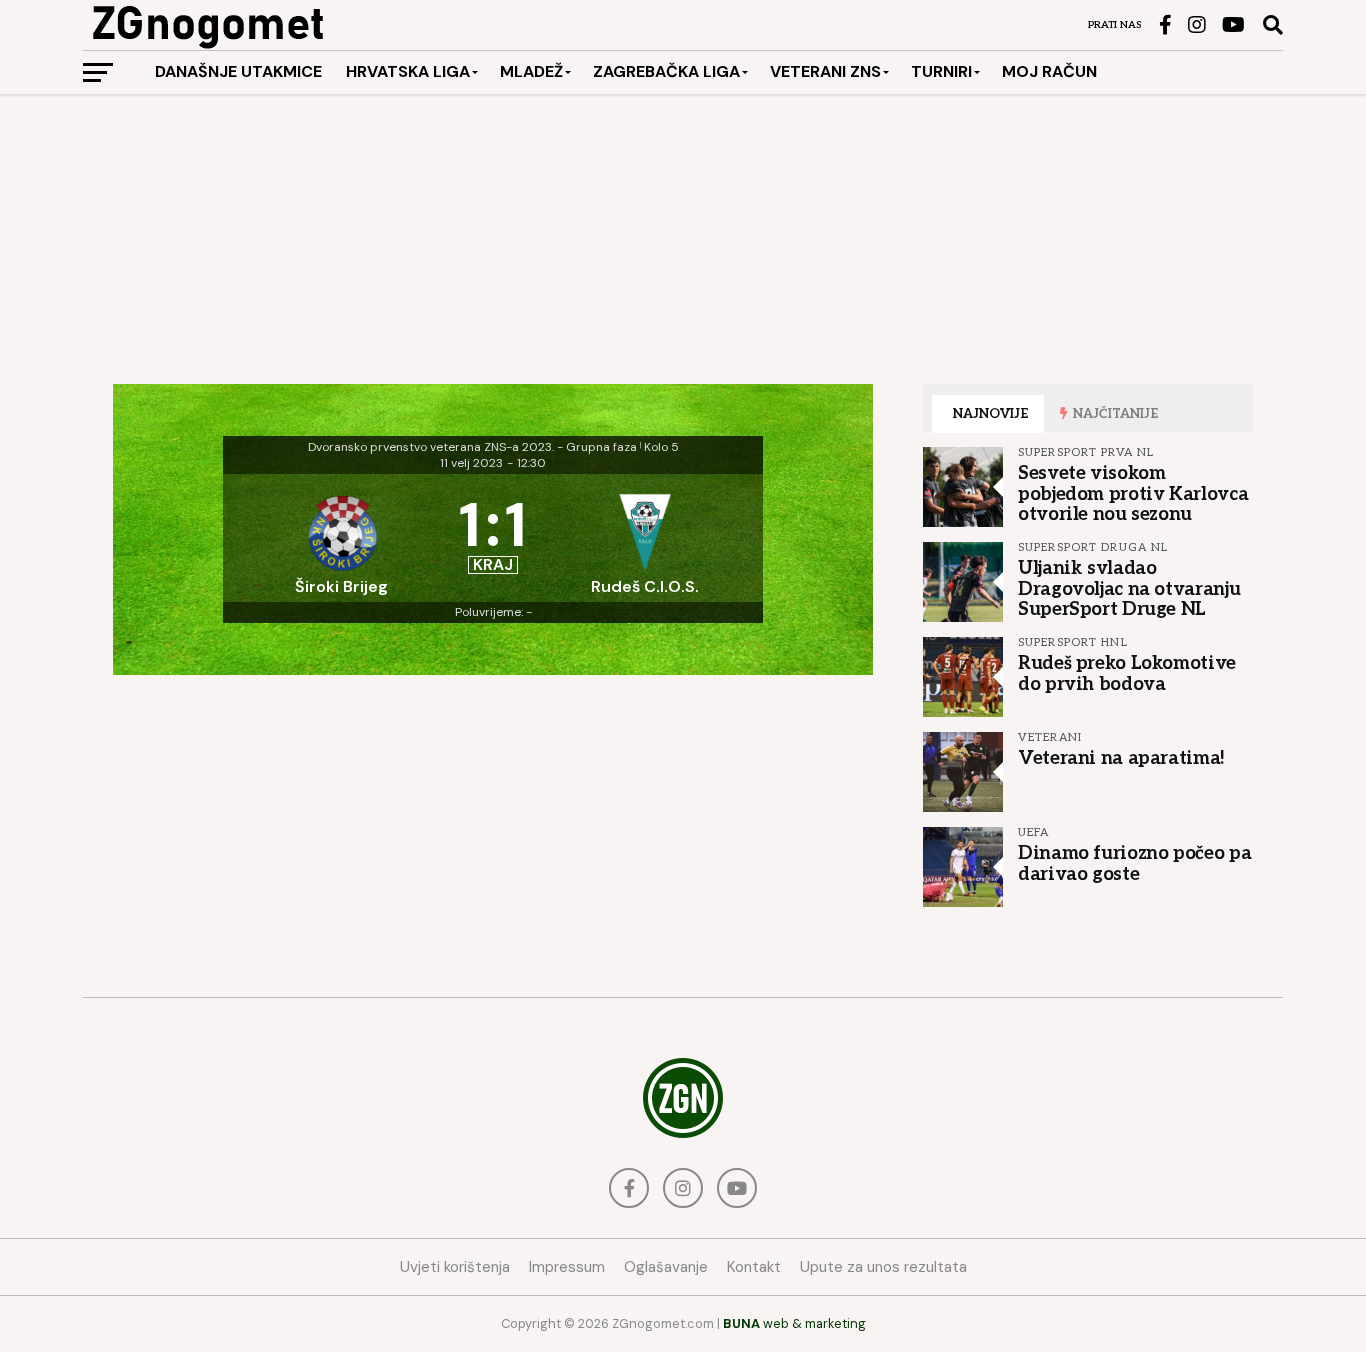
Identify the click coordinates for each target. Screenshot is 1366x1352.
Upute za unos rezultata (883, 1267)
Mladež (531, 71)
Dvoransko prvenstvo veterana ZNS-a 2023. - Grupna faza (472, 447)
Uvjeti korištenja (455, 1267)
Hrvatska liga (408, 71)
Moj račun (1049, 71)
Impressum (567, 1267)
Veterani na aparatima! (1121, 758)
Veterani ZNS (825, 71)
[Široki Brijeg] (341, 538)
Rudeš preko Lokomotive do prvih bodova (1127, 673)
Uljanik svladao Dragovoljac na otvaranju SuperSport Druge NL (1129, 588)
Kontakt (754, 1267)
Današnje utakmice (238, 71)
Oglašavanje (666, 1267)
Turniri (941, 71)
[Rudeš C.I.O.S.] (645, 538)
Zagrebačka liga (666, 71)
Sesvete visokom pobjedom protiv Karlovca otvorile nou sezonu (1133, 493)
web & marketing (794, 1323)
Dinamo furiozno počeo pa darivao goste (1134, 863)
